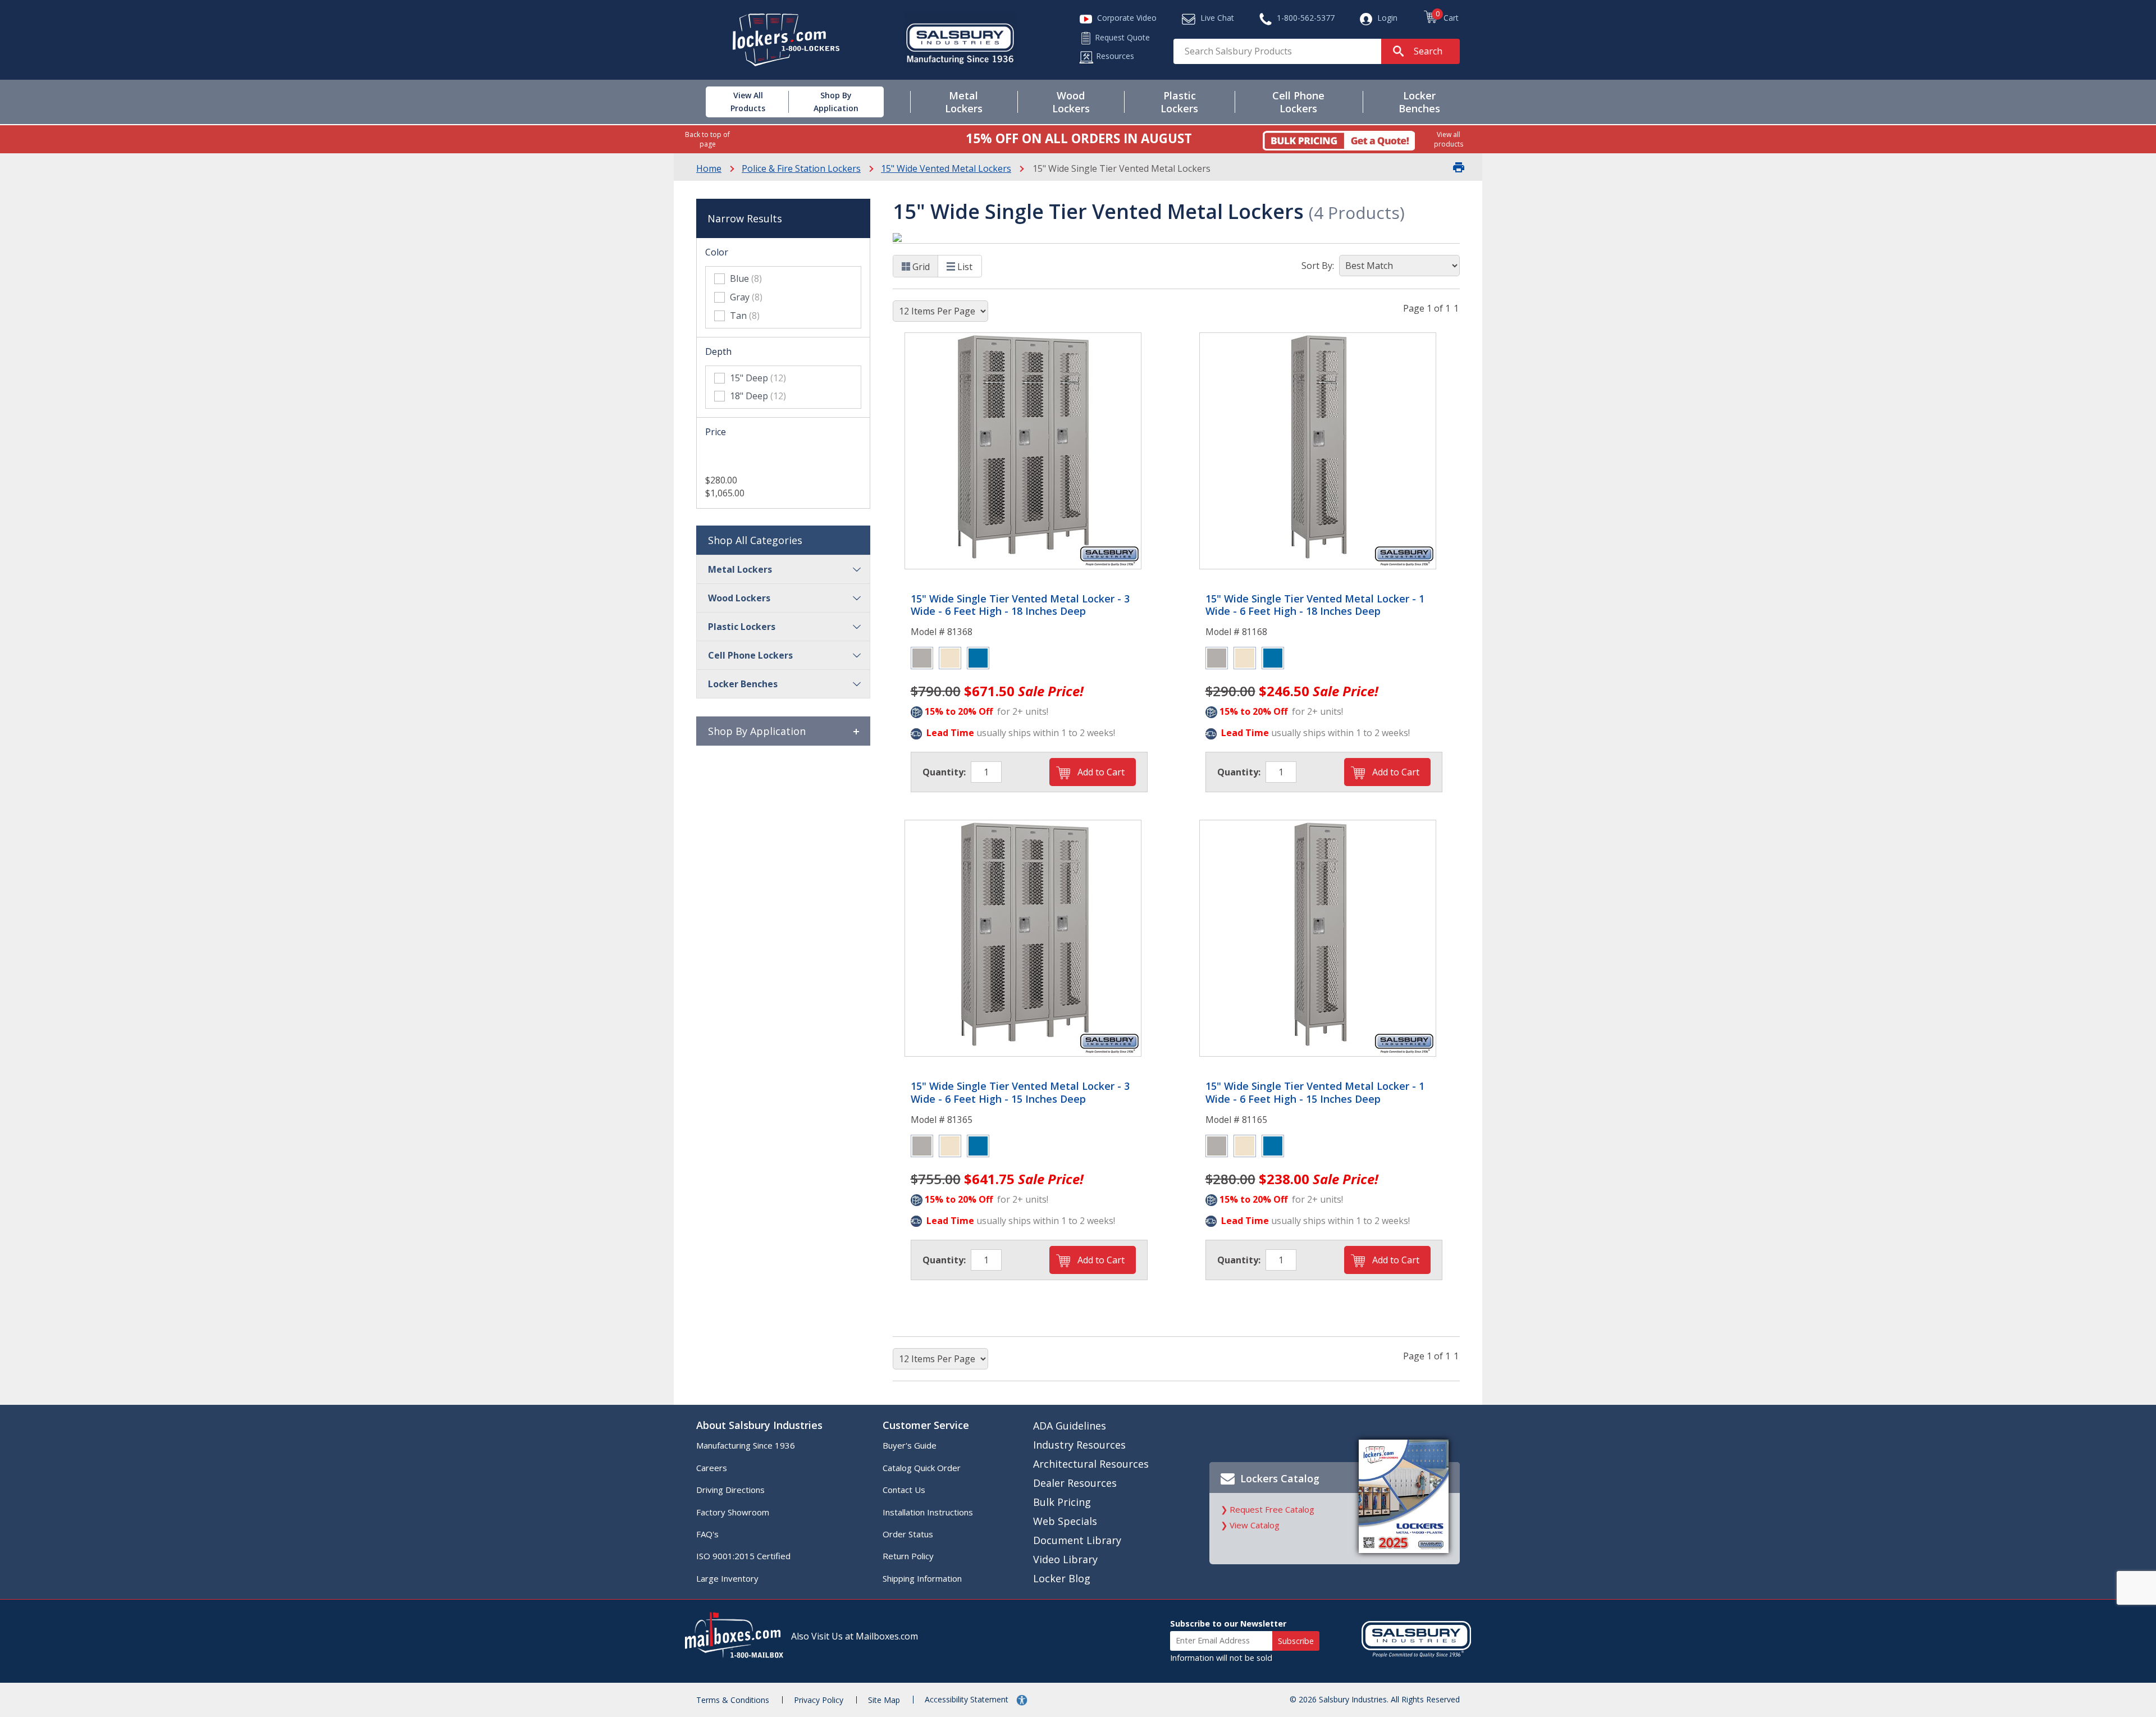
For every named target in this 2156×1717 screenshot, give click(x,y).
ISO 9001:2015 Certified (743, 1556)
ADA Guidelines (1070, 1426)
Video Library (1065, 1559)
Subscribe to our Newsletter (1228, 1624)
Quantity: (944, 772)
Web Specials (1065, 1521)
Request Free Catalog (1272, 1509)
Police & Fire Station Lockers (801, 168)
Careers (712, 1468)
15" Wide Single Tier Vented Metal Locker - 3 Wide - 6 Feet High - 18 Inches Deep (1020, 605)
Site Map (884, 1700)
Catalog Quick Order (922, 1468)
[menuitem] (735, 102)
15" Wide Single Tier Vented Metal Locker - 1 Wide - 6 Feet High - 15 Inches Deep (1315, 1092)
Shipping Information (922, 1578)
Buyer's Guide (910, 1445)
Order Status (908, 1534)
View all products (1449, 139)
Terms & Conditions (733, 1700)
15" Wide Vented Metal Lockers (946, 168)
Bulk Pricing (1062, 1502)
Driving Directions (730, 1490)
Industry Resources (1079, 1445)
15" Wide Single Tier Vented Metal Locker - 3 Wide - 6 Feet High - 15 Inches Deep (1020, 1092)
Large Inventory (727, 1578)
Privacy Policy (819, 1700)
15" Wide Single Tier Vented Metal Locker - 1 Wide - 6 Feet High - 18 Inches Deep (1315, 605)
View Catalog (1255, 1525)
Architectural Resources (1091, 1464)
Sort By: (1318, 266)
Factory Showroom (733, 1512)
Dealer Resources (1075, 1483)
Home (709, 168)
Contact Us (904, 1490)
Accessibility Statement (968, 1699)
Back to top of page (707, 139)
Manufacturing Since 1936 (746, 1445)
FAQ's (707, 1534)
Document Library (1077, 1540)
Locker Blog (1062, 1578)
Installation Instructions (928, 1512)
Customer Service (926, 1425)
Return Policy (908, 1556)
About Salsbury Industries (759, 1425)
